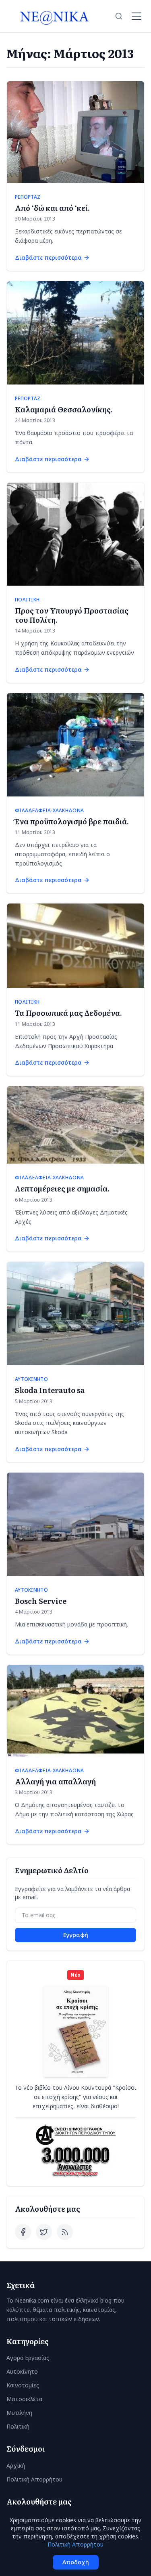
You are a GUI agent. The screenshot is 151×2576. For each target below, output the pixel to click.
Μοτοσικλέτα (24, 2399)
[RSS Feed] (65, 2232)
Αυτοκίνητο (22, 2371)
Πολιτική (18, 2426)
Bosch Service (41, 1601)
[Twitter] (44, 2232)
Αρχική (16, 2466)
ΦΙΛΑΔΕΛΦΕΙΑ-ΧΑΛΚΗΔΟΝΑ (49, 811)
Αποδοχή (76, 2562)
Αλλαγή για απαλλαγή (55, 1781)
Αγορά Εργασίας (28, 2358)
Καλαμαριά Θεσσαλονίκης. (64, 409)
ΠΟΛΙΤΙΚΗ (27, 600)
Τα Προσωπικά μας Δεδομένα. (68, 1013)
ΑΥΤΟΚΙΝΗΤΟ (31, 1379)
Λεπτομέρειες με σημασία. (62, 1188)
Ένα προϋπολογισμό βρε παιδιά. (72, 821)
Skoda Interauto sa (50, 1390)
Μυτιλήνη (19, 2413)
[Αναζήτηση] (119, 16)
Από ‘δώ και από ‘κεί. (52, 208)
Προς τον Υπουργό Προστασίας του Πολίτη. (72, 615)
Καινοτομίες (23, 2385)
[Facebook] (23, 2232)
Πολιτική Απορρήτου (34, 2479)
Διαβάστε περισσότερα (48, 257)
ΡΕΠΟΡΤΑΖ (28, 197)
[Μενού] (137, 16)
